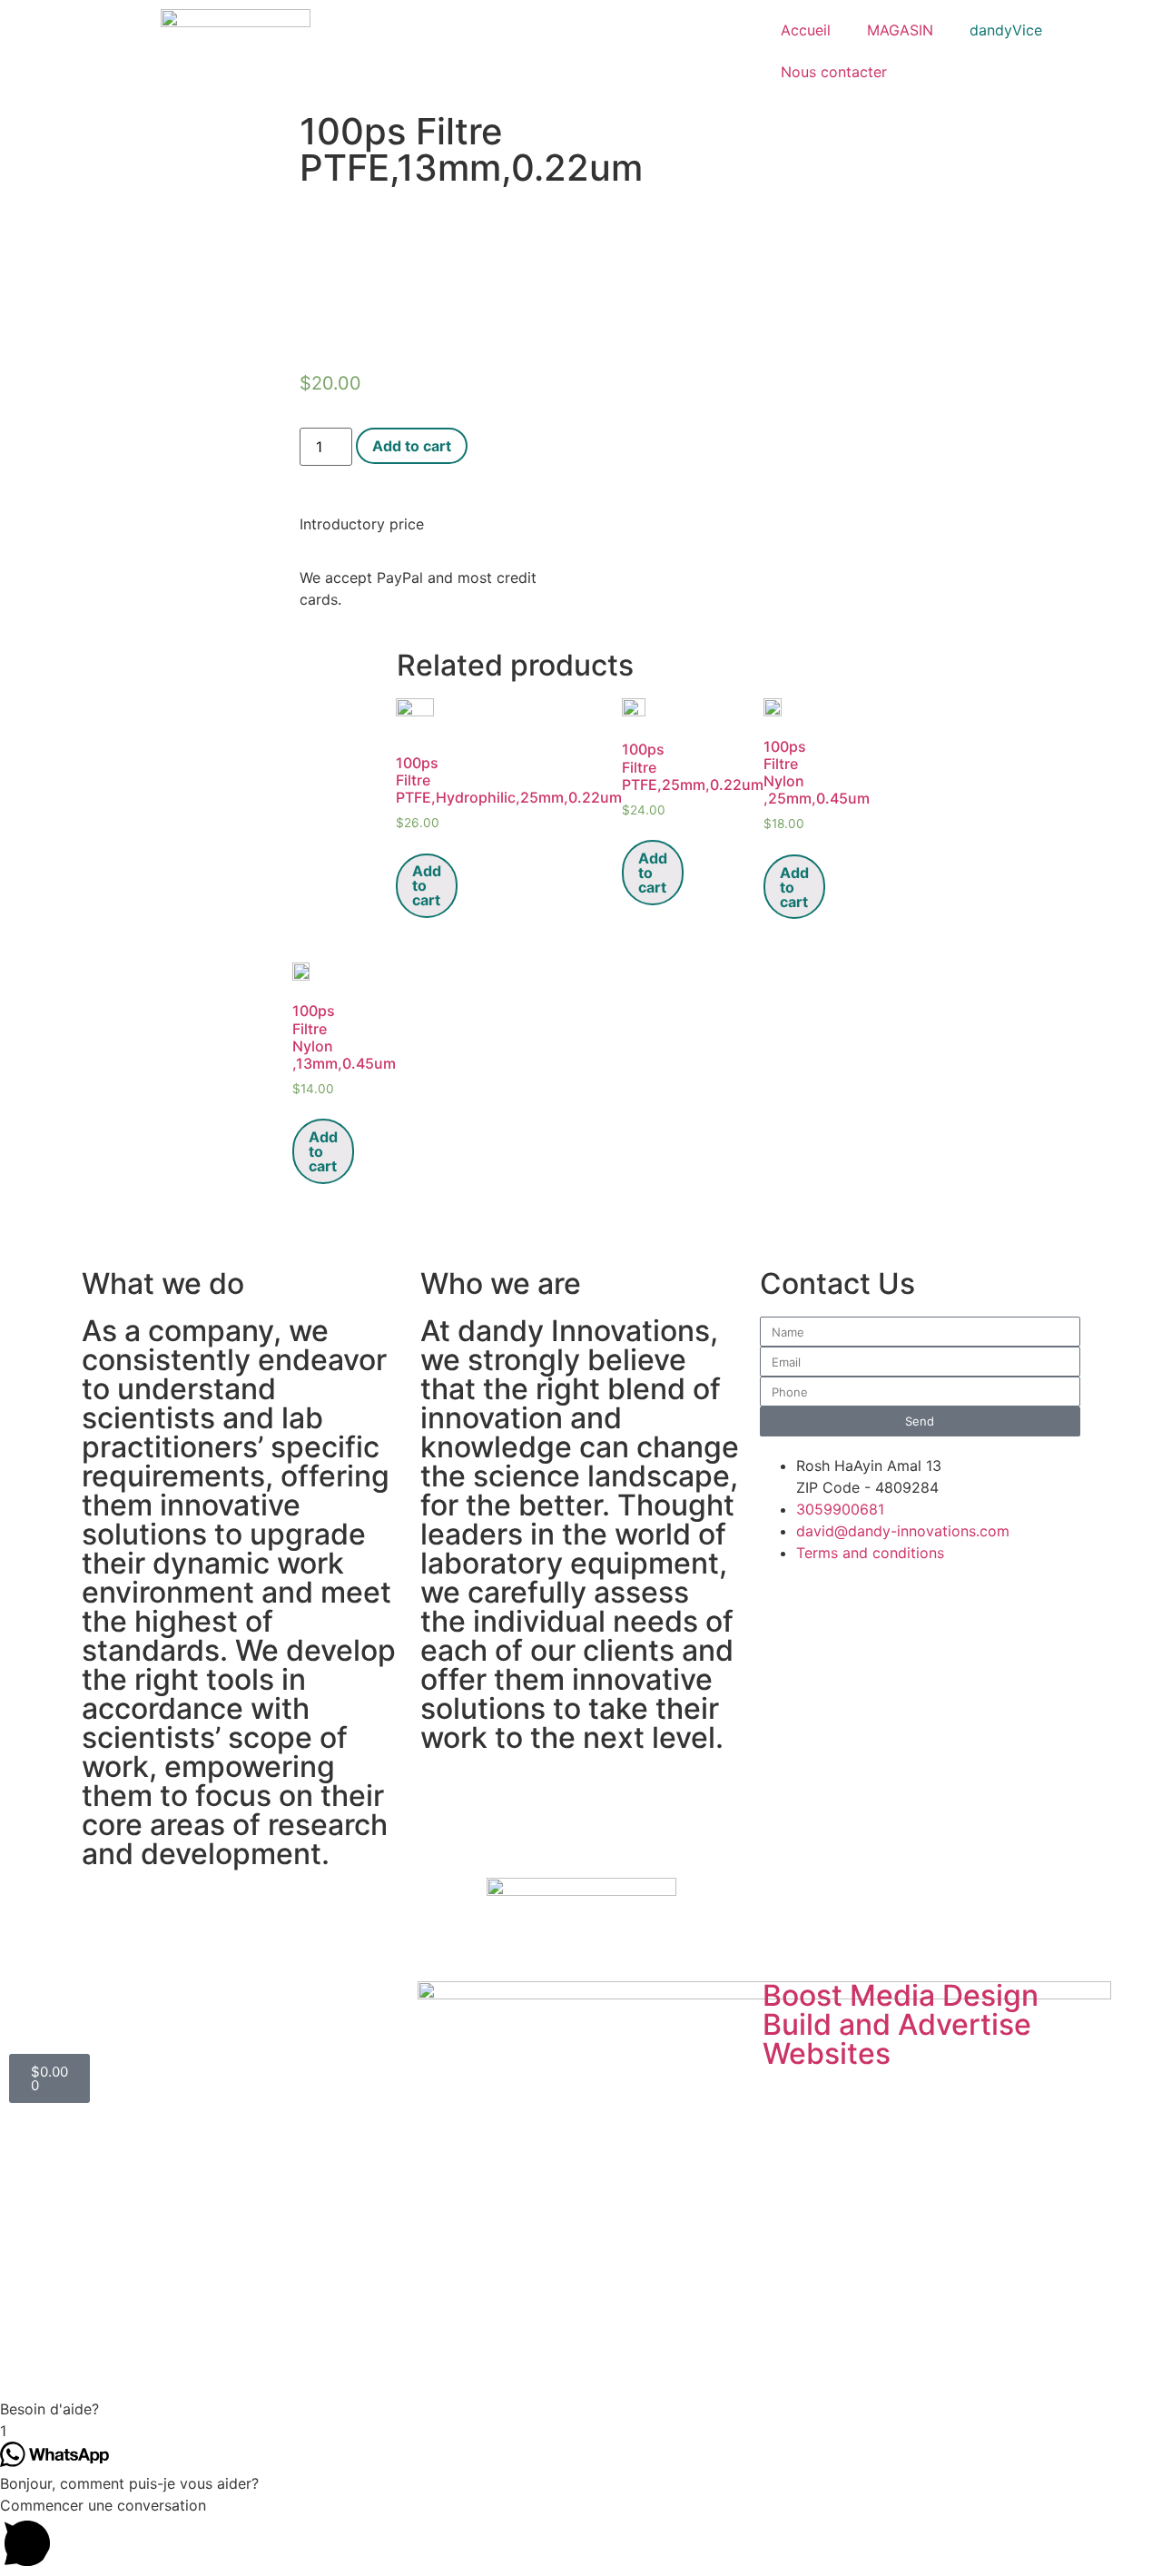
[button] (581, 2409)
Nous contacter (834, 72)
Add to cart (412, 446)
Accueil (806, 30)
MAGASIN (900, 30)
